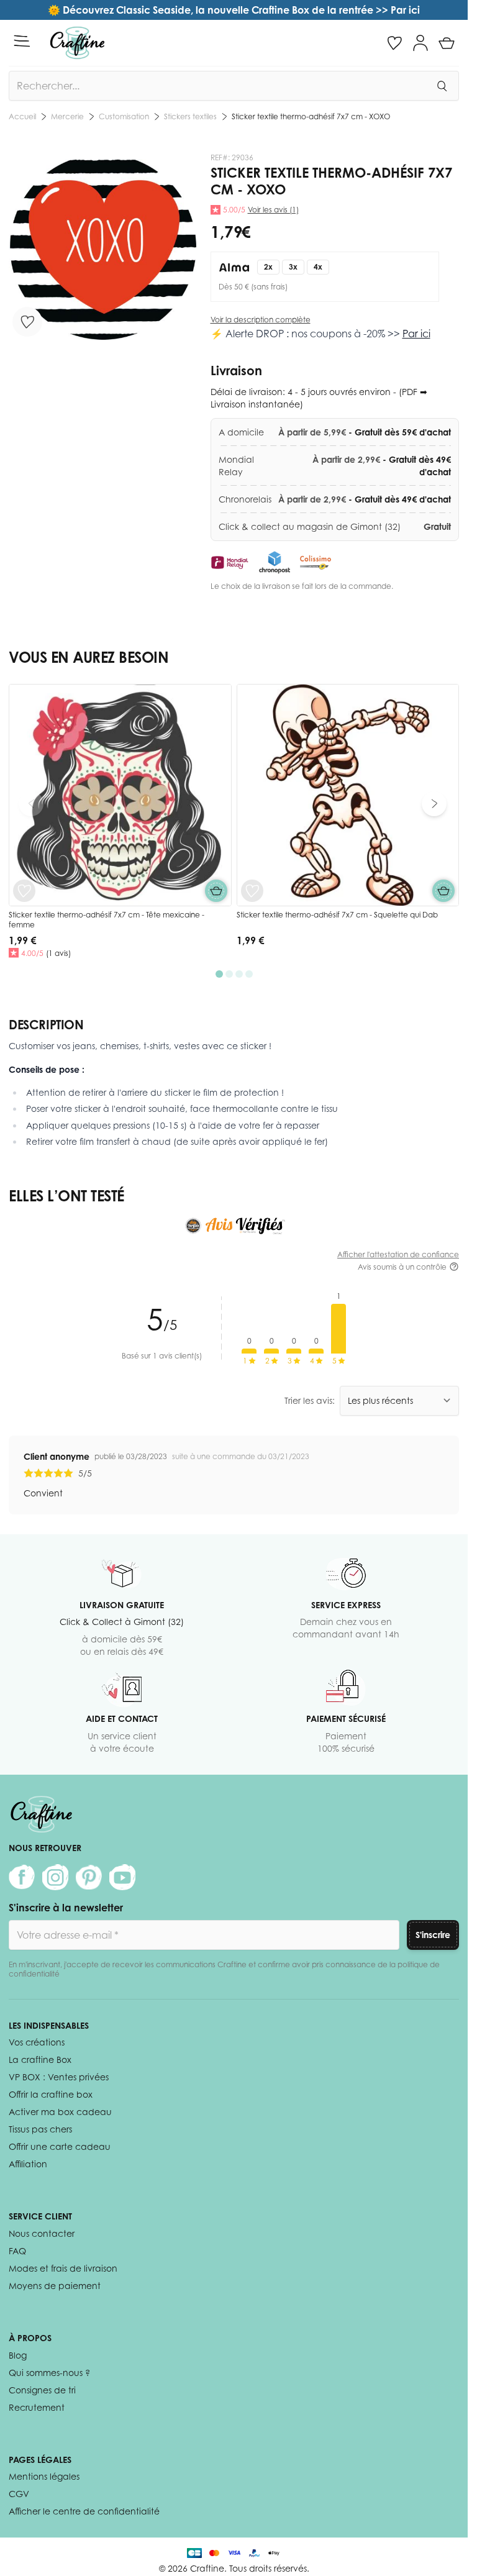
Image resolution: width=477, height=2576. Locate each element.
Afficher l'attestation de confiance (398, 1254)
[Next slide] (434, 804)
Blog (18, 2355)
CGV (19, 2494)
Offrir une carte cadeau (60, 2146)
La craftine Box (40, 2059)
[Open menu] (22, 41)
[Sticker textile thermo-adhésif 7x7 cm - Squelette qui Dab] (348, 795)
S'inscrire (433, 1935)
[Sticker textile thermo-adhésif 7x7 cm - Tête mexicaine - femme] (120, 795)
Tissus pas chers (40, 2129)
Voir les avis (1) (273, 210)
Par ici (416, 334)
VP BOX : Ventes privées (59, 2077)
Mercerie (67, 116)
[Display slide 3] (239, 974)
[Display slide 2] (229, 974)
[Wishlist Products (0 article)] (394, 43)
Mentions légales (44, 2476)
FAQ (17, 2251)
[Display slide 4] (249, 974)
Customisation (124, 116)
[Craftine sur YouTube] (122, 1877)
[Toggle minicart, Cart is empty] (447, 43)
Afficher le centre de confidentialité (84, 2511)
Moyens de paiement (55, 2286)
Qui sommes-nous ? (49, 2373)
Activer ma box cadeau (60, 2112)
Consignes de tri (42, 2390)
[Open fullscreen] (103, 248)
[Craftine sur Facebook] (22, 1877)
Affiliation (28, 2164)
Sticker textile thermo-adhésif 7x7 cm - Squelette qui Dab (337, 915)
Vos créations (37, 2042)
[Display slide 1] (219, 974)
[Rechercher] (442, 86)
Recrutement (37, 2407)
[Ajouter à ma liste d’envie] (27, 322)
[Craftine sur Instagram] (55, 1877)
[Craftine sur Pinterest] (89, 1877)
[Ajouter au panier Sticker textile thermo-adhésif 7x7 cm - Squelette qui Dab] (443, 891)
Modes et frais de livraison (63, 2268)
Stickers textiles (190, 116)
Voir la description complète (261, 320)
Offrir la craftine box (51, 2094)
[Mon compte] (420, 43)
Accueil (22, 116)
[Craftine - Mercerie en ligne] (77, 43)
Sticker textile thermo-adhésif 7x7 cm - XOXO (311, 116)
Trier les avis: (310, 1400)
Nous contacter (42, 2233)
